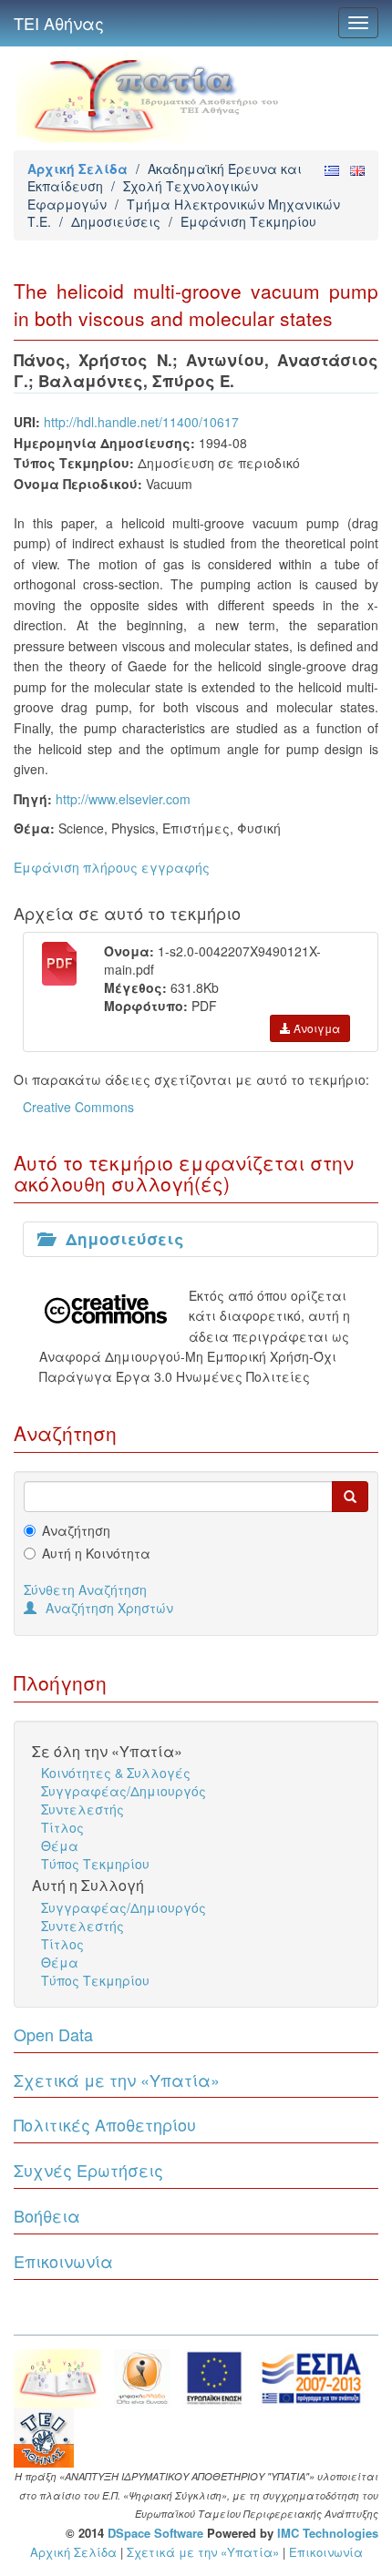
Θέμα (60, 1845)
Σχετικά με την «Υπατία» (117, 2080)
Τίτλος (62, 1827)
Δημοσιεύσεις (116, 221)
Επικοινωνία (63, 2261)
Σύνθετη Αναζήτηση (85, 1590)
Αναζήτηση (76, 1530)
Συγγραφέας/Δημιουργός (124, 1791)
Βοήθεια (47, 2215)
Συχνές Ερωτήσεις (88, 2170)
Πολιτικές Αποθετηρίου (105, 2124)
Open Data (53, 2034)
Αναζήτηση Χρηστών (109, 1608)
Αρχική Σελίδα (77, 169)
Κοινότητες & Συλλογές (116, 1773)
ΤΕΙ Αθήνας (59, 23)
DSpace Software (155, 2533)
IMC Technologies (328, 2533)
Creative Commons (78, 1107)
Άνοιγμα (315, 1028)
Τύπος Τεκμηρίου (95, 1864)
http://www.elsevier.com (123, 799)
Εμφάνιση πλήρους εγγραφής (112, 867)
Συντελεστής (83, 1809)
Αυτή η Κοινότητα (96, 1553)
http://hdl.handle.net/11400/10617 (141, 422)
